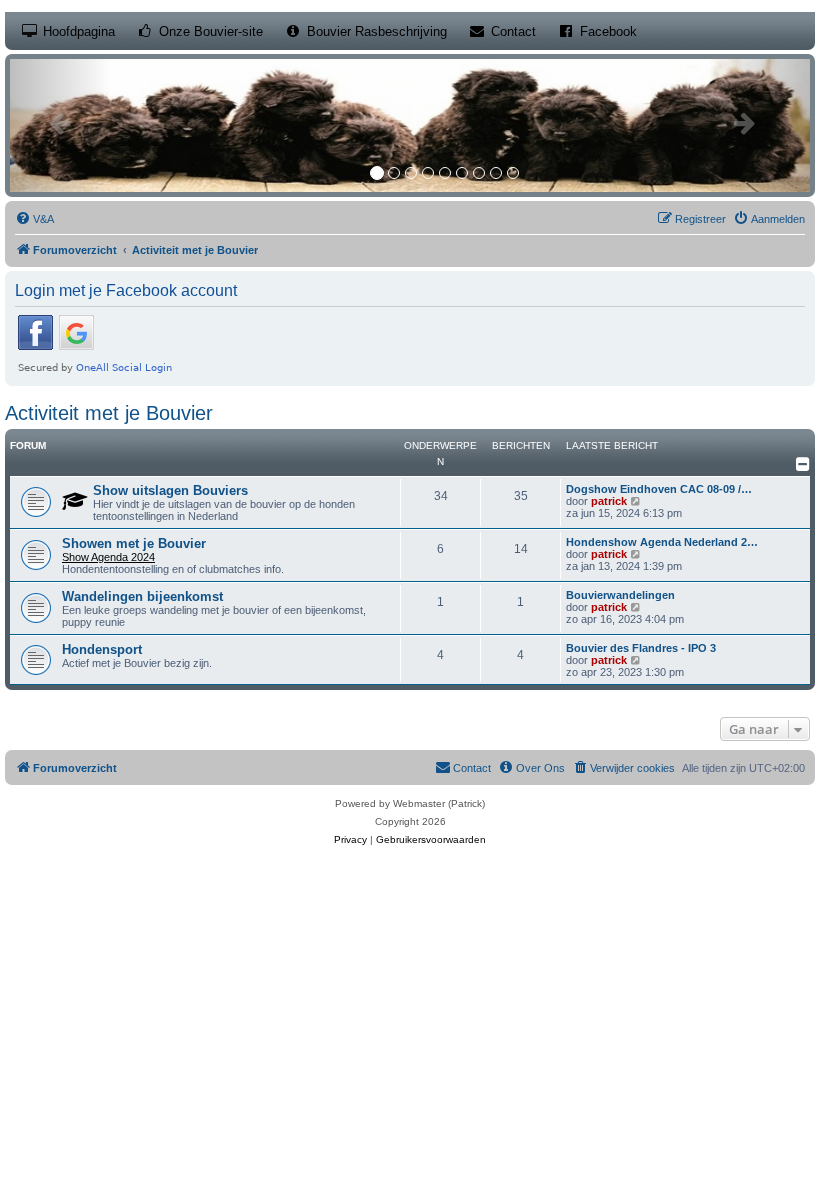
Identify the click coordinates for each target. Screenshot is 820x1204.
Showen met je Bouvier (134, 543)
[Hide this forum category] (803, 464)
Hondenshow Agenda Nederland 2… (662, 542)
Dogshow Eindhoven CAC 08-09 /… (659, 489)
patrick (609, 501)
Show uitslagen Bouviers (170, 490)
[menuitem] (34, 219)
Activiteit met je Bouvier (109, 413)
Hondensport (102, 649)
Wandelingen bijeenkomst (142, 596)
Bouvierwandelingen (620, 595)
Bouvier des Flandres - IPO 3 (641, 648)
